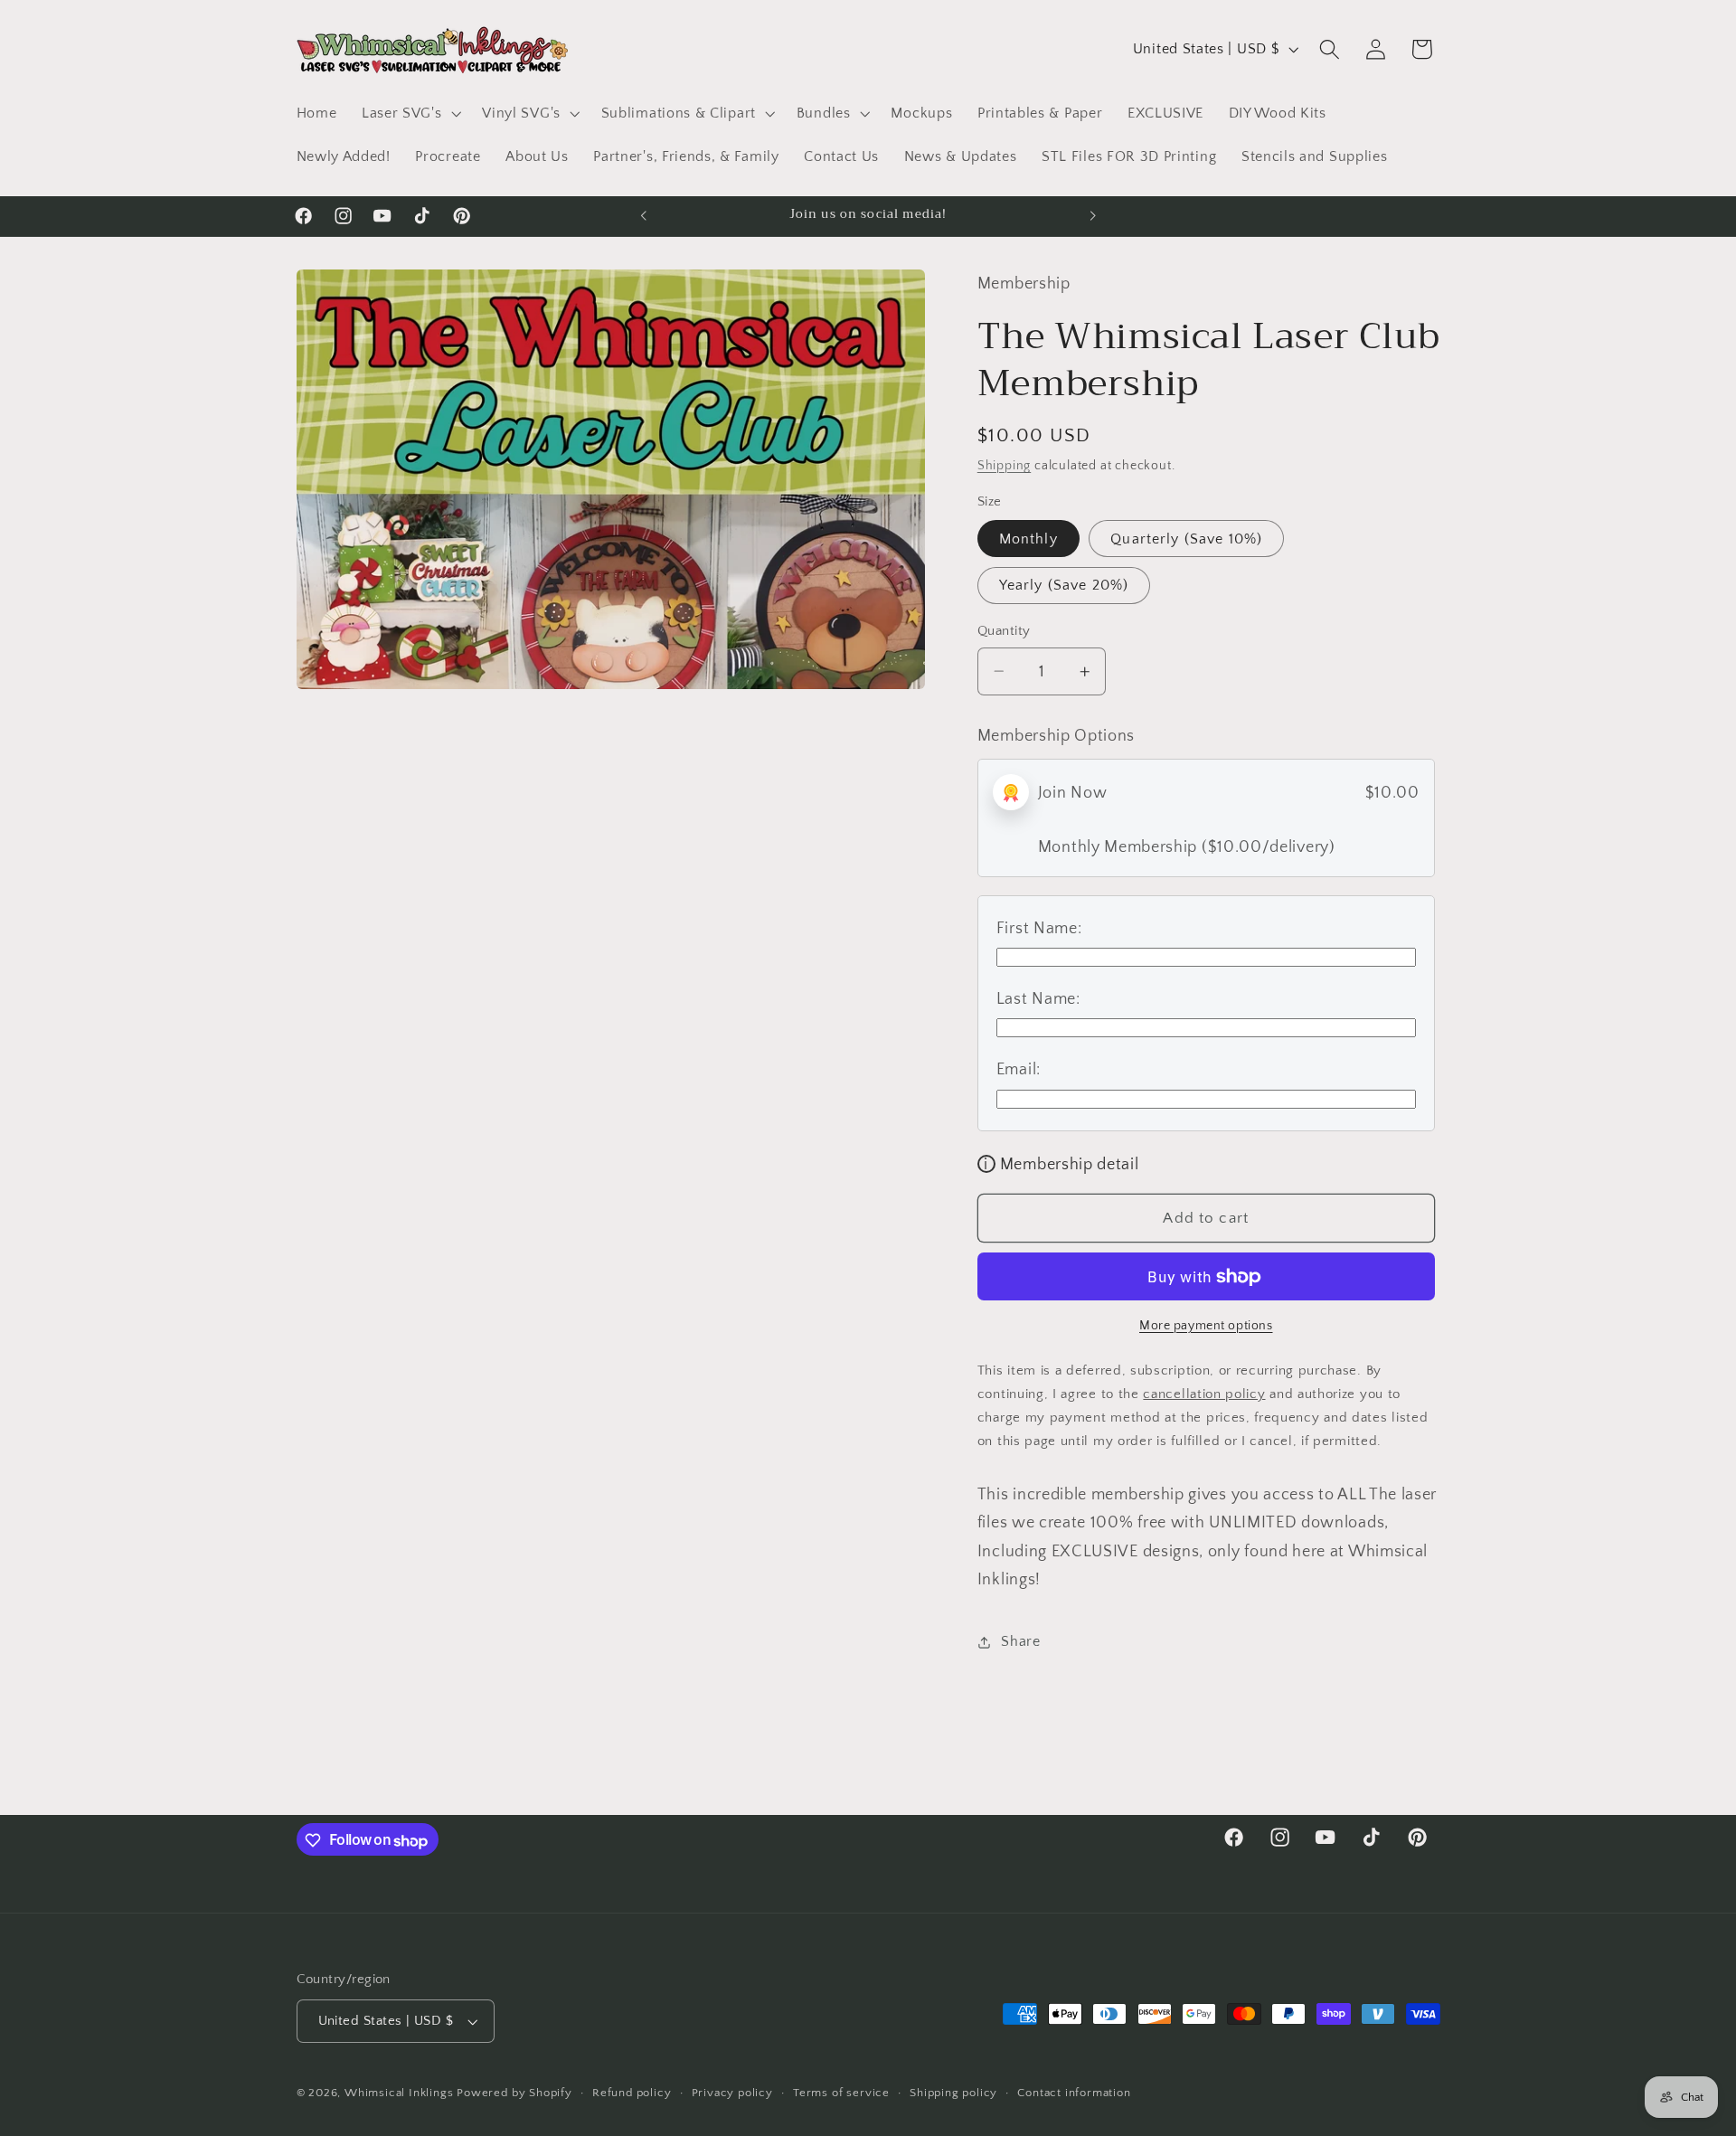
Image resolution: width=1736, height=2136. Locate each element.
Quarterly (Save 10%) (1186, 539)
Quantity (1004, 631)
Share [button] (1020, 1641)
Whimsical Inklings (399, 2093)
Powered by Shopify (514, 2093)
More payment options (1206, 1326)
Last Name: (1038, 999)
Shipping (1004, 466)
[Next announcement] (1092, 216)
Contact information (1074, 2093)
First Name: (1039, 928)
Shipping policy (953, 2093)
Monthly (1028, 539)
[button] (409, 113)
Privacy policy (732, 2093)
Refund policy (632, 2093)
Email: (1019, 1069)
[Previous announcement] (644, 216)
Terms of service (841, 2093)
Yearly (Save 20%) (1064, 585)
